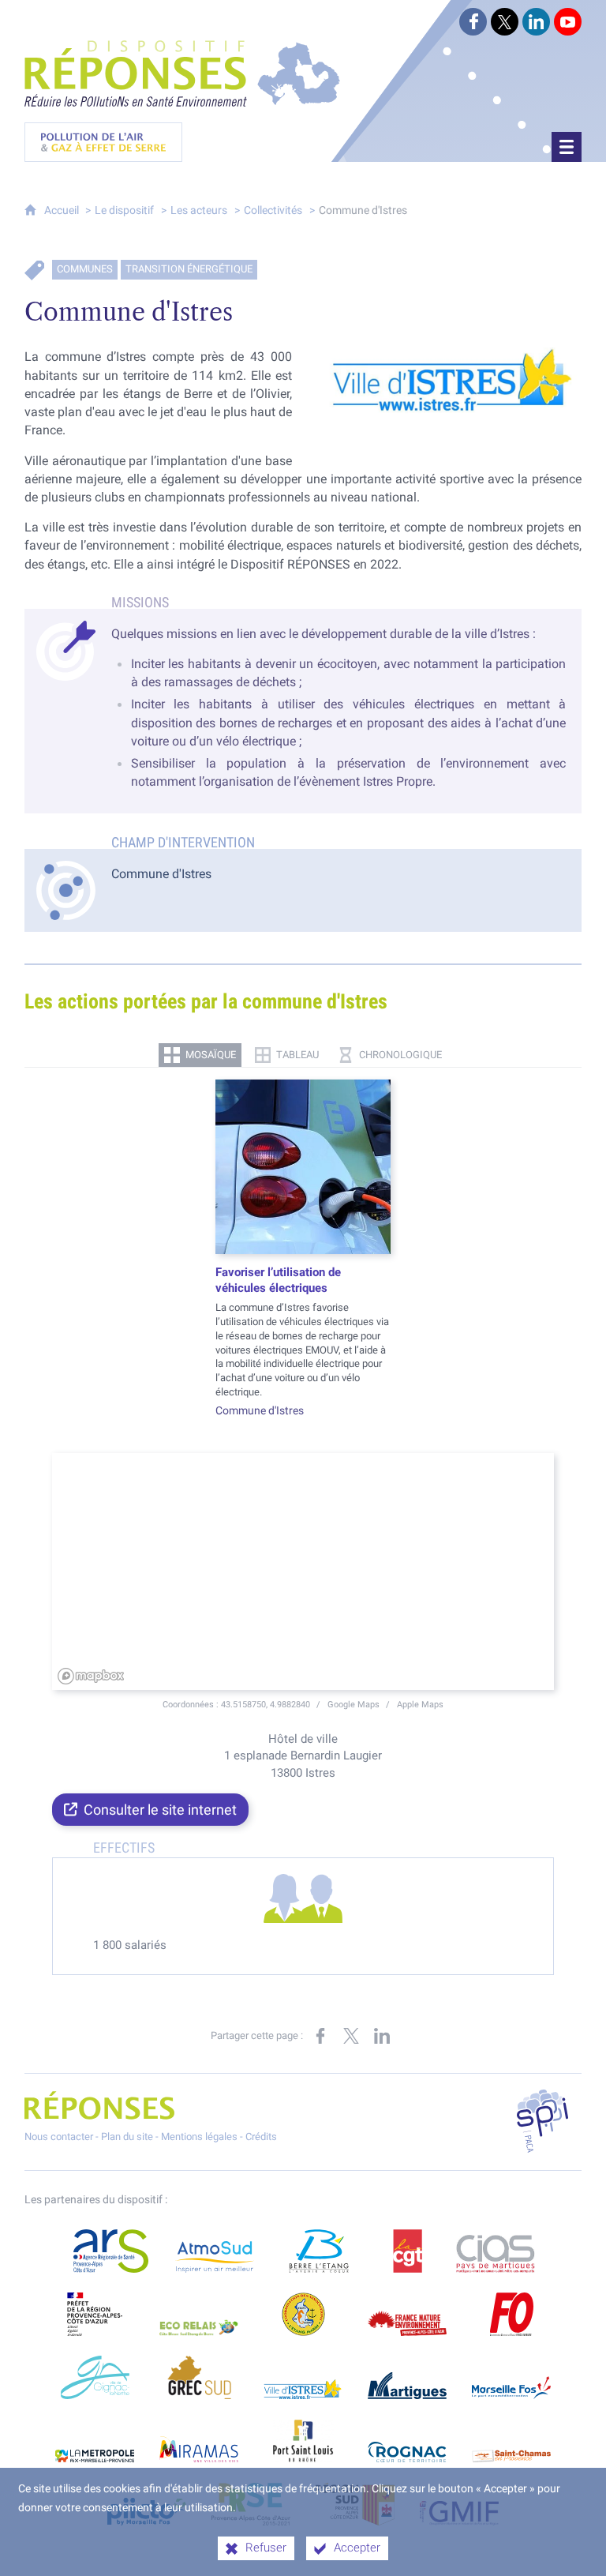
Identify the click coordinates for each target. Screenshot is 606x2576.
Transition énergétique (189, 269)
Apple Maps (420, 1704)
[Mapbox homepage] (91, 1676)
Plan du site (127, 2137)
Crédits (261, 2137)
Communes (85, 269)
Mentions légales (199, 2137)
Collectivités (273, 210)
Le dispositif (124, 210)
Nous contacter (59, 2137)
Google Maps (355, 1704)
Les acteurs (199, 210)
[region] (303, 1572)
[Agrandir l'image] (448, 380)
